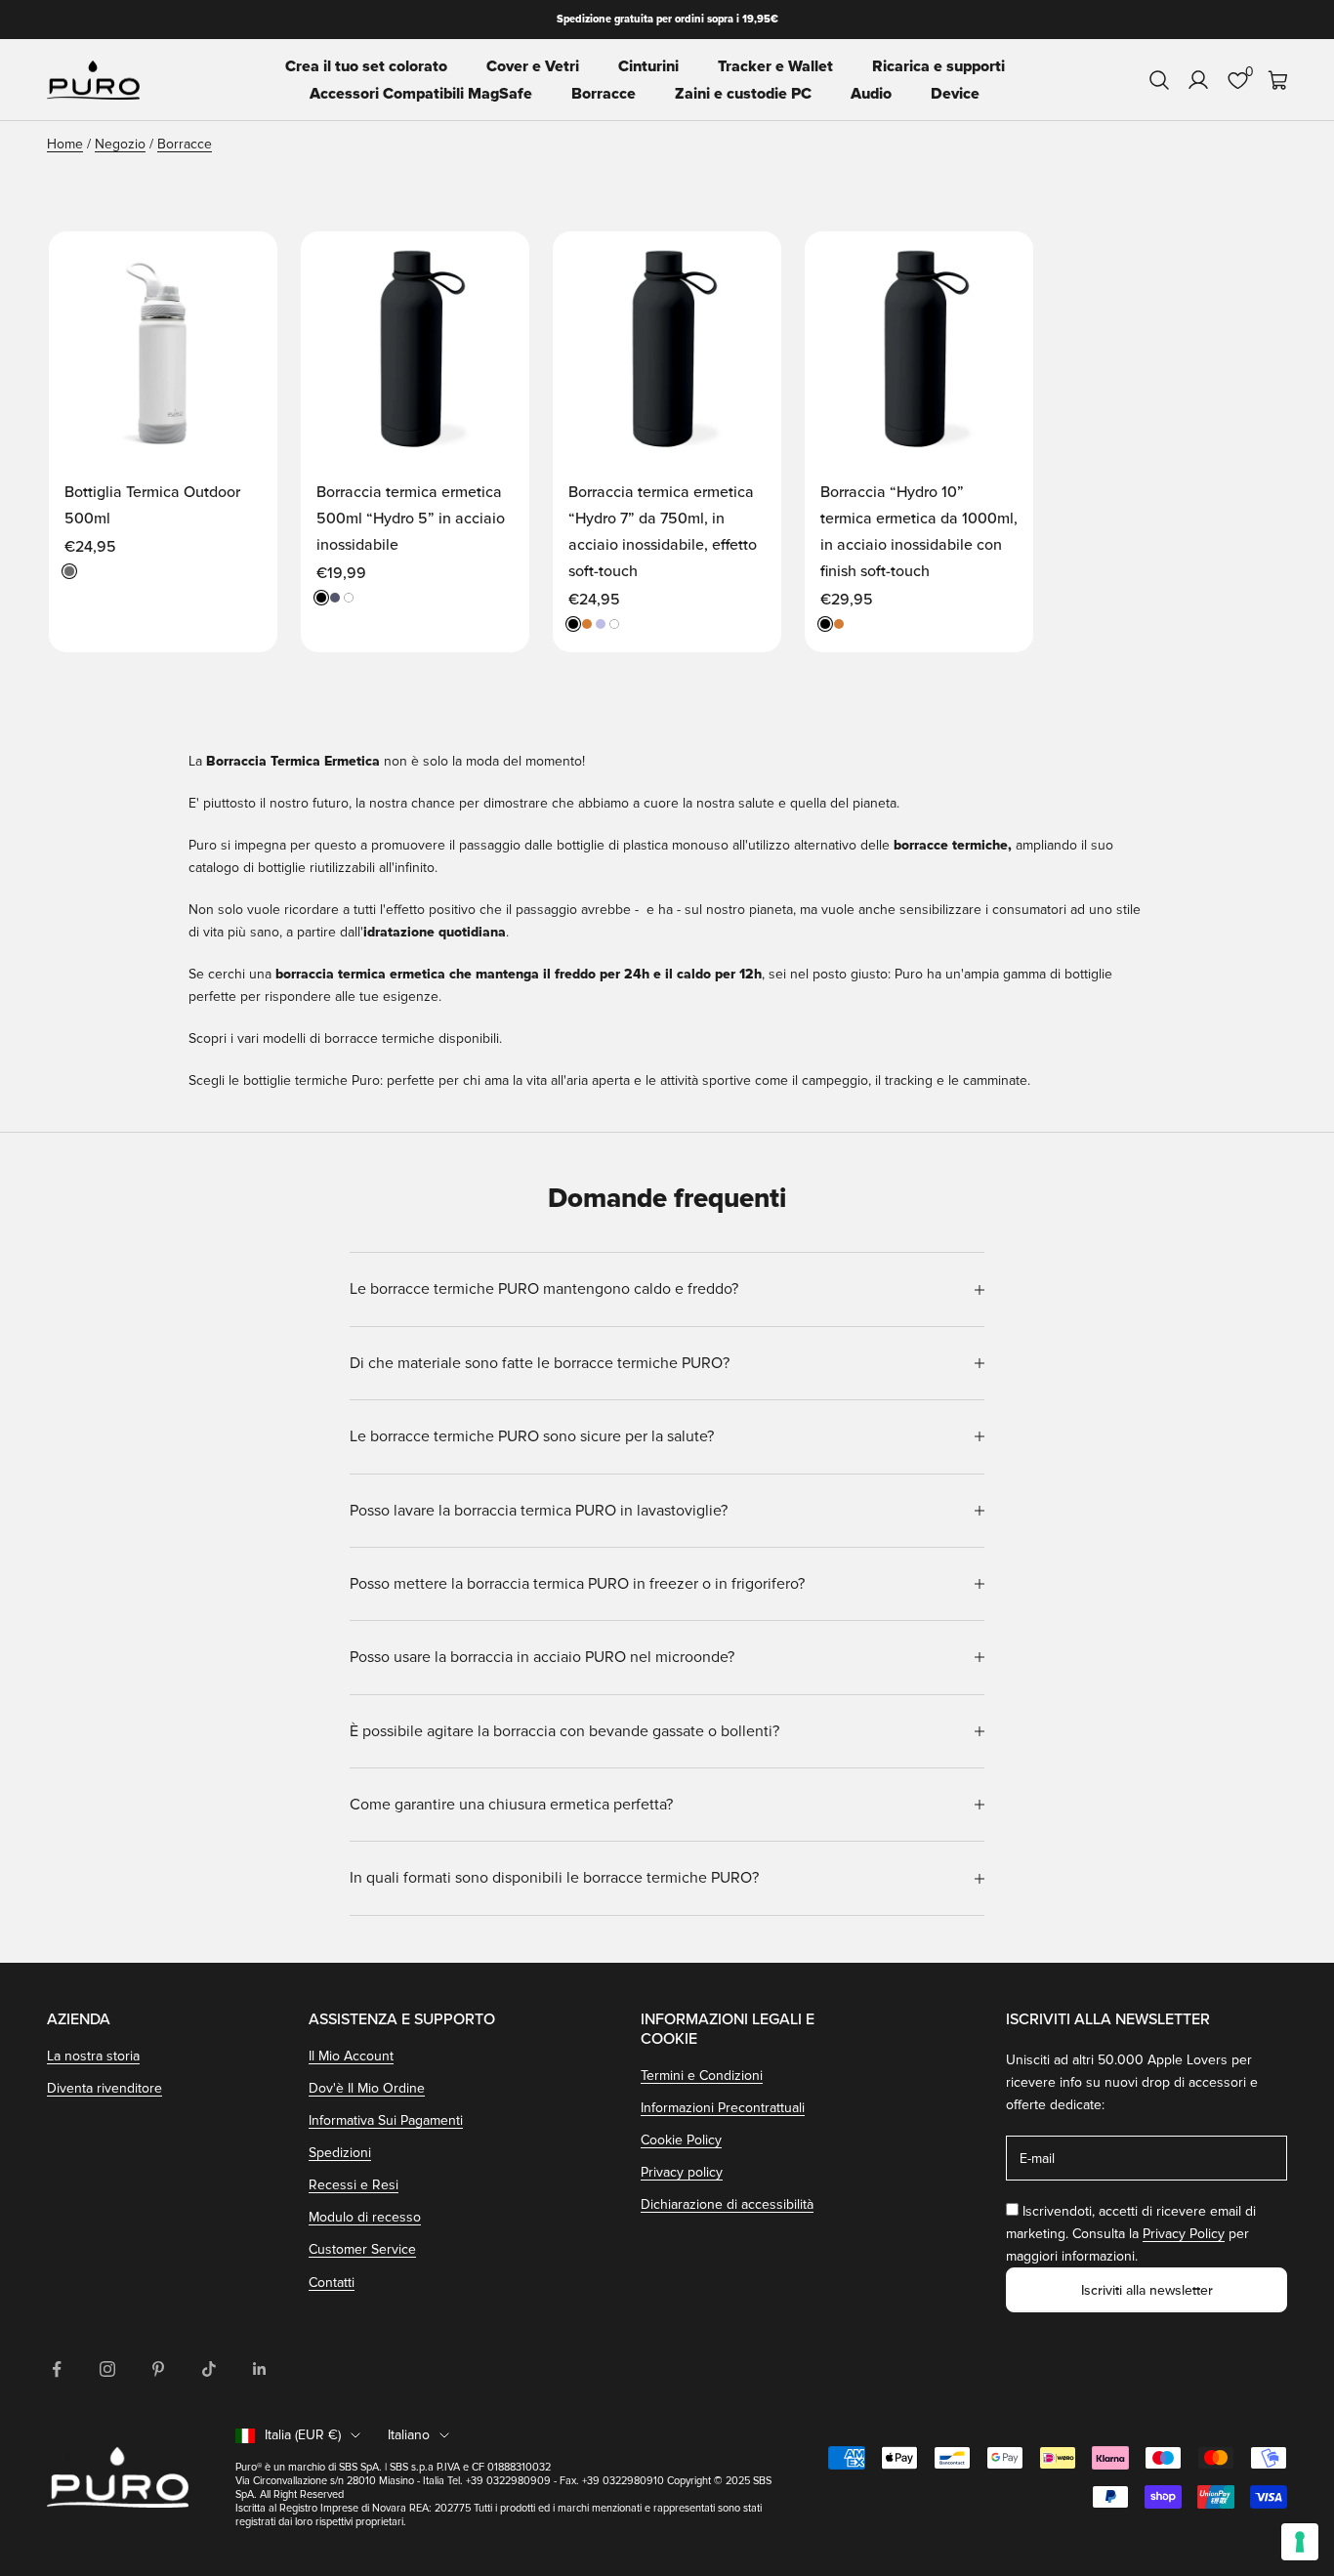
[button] (242, 265)
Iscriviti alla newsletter (1147, 2290)
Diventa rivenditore (104, 2088)
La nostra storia (93, 2056)
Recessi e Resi (354, 2185)
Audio (871, 94)
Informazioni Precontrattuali (723, 2108)
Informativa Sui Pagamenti (386, 2120)
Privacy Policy (1184, 2234)
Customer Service (362, 2249)
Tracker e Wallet (775, 66)
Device (955, 94)
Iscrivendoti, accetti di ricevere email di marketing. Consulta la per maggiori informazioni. (1131, 2234)
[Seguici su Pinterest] (158, 2369)
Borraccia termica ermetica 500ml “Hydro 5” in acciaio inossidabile (411, 519)
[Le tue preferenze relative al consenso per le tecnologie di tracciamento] (1300, 2542)
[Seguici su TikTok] (209, 2369)
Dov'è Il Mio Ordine (367, 2088)
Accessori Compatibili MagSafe (421, 94)
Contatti (332, 2283)
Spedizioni (340, 2153)
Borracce (604, 94)
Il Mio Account (351, 2056)
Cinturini (648, 66)
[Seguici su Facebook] (57, 2369)
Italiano (409, 2435)
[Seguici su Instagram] (107, 2369)
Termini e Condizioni (702, 2076)
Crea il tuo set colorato (366, 66)
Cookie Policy (681, 2140)
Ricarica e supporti (938, 66)
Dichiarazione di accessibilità (727, 2204)
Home (65, 144)
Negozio (120, 144)
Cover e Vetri (533, 66)
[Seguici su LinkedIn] (260, 2369)
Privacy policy (682, 2172)
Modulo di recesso (365, 2217)
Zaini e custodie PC (743, 94)
